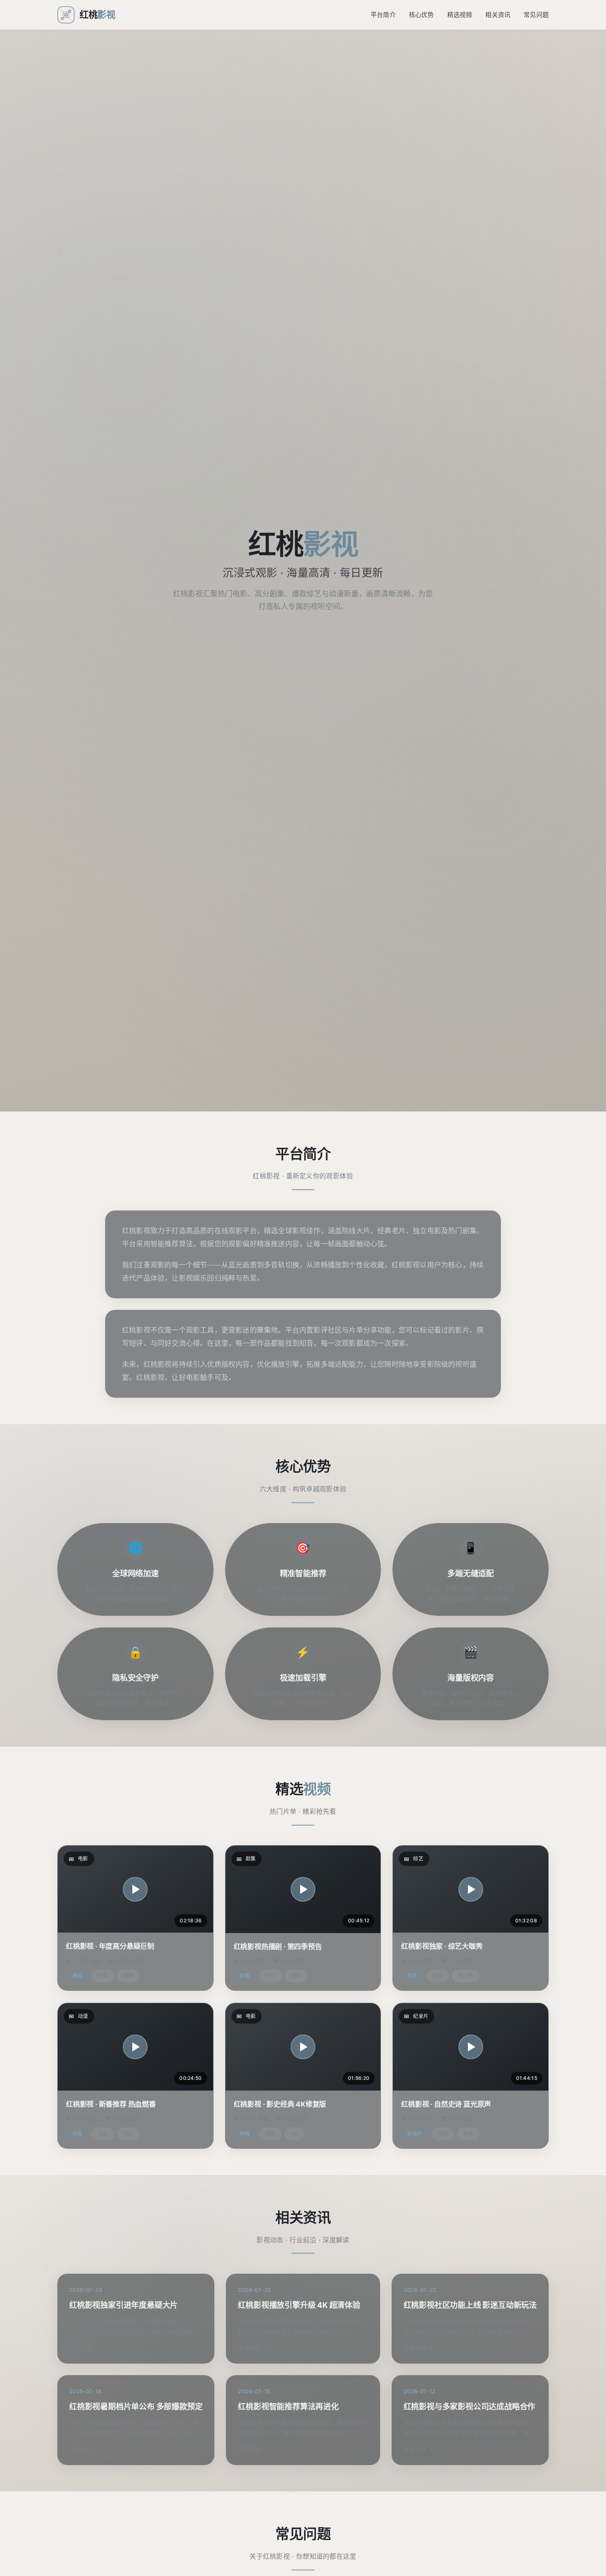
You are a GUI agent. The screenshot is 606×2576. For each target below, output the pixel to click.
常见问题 (536, 15)
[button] (135, 1889)
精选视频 (460, 15)
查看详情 (81, 2348)
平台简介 (383, 15)
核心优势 (422, 15)
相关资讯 (498, 15)
